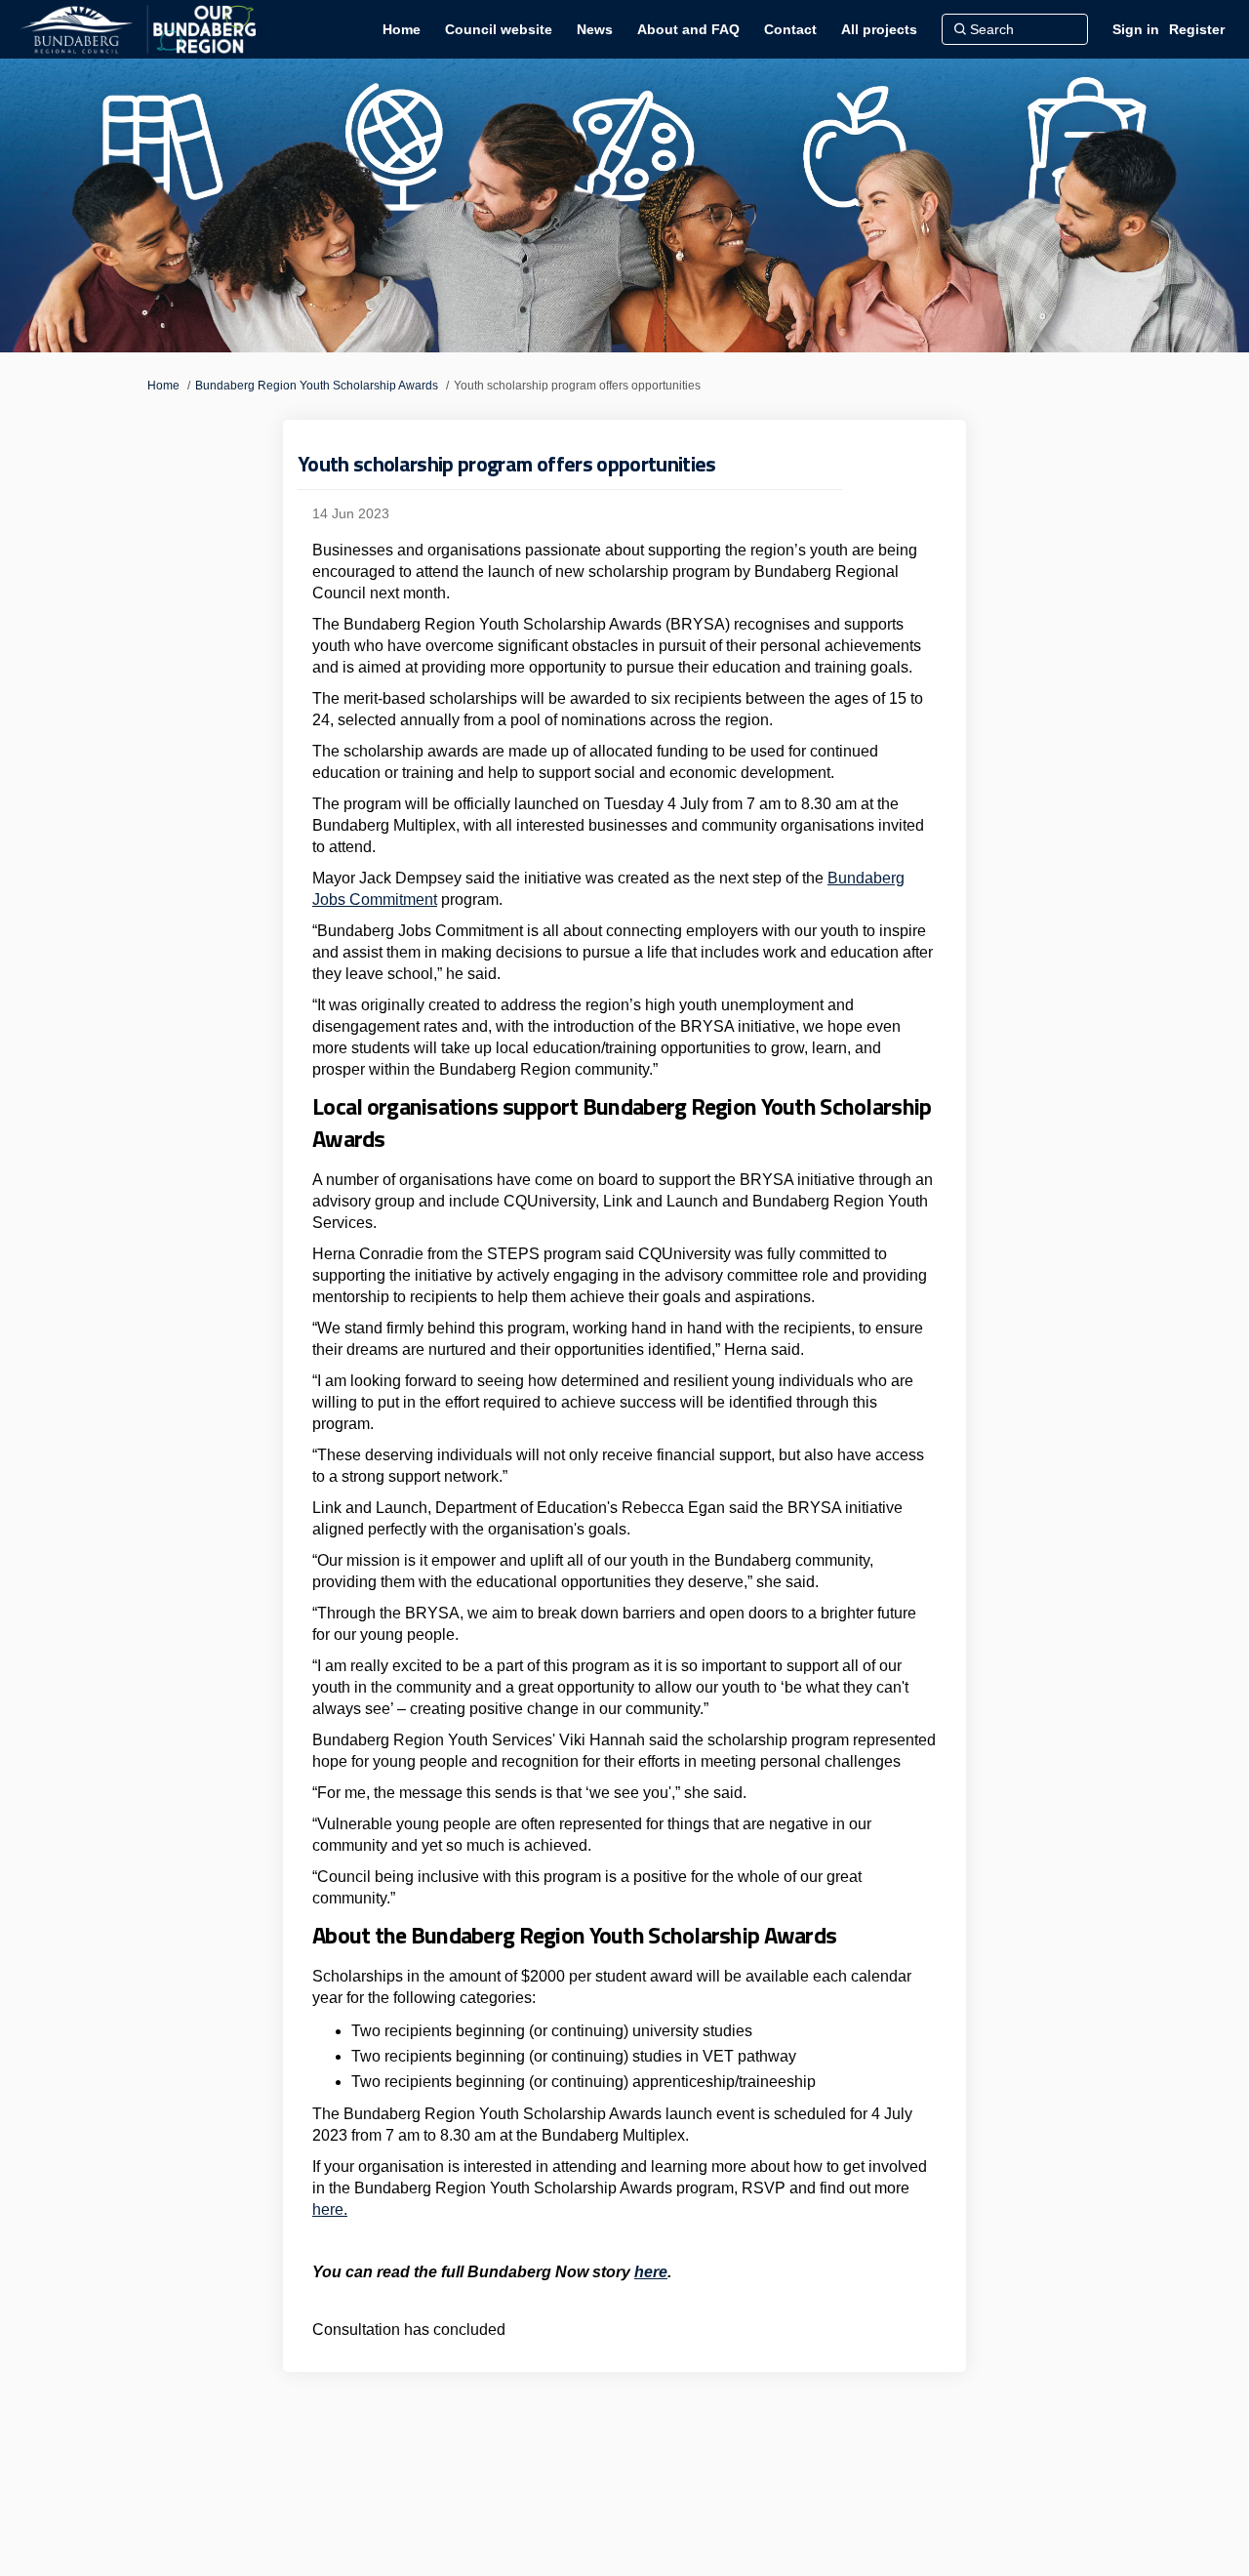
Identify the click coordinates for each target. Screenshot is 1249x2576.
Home (163, 386)
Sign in (1136, 29)
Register (1197, 29)
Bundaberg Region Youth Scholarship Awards (317, 386)
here (651, 2272)
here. (330, 2209)
